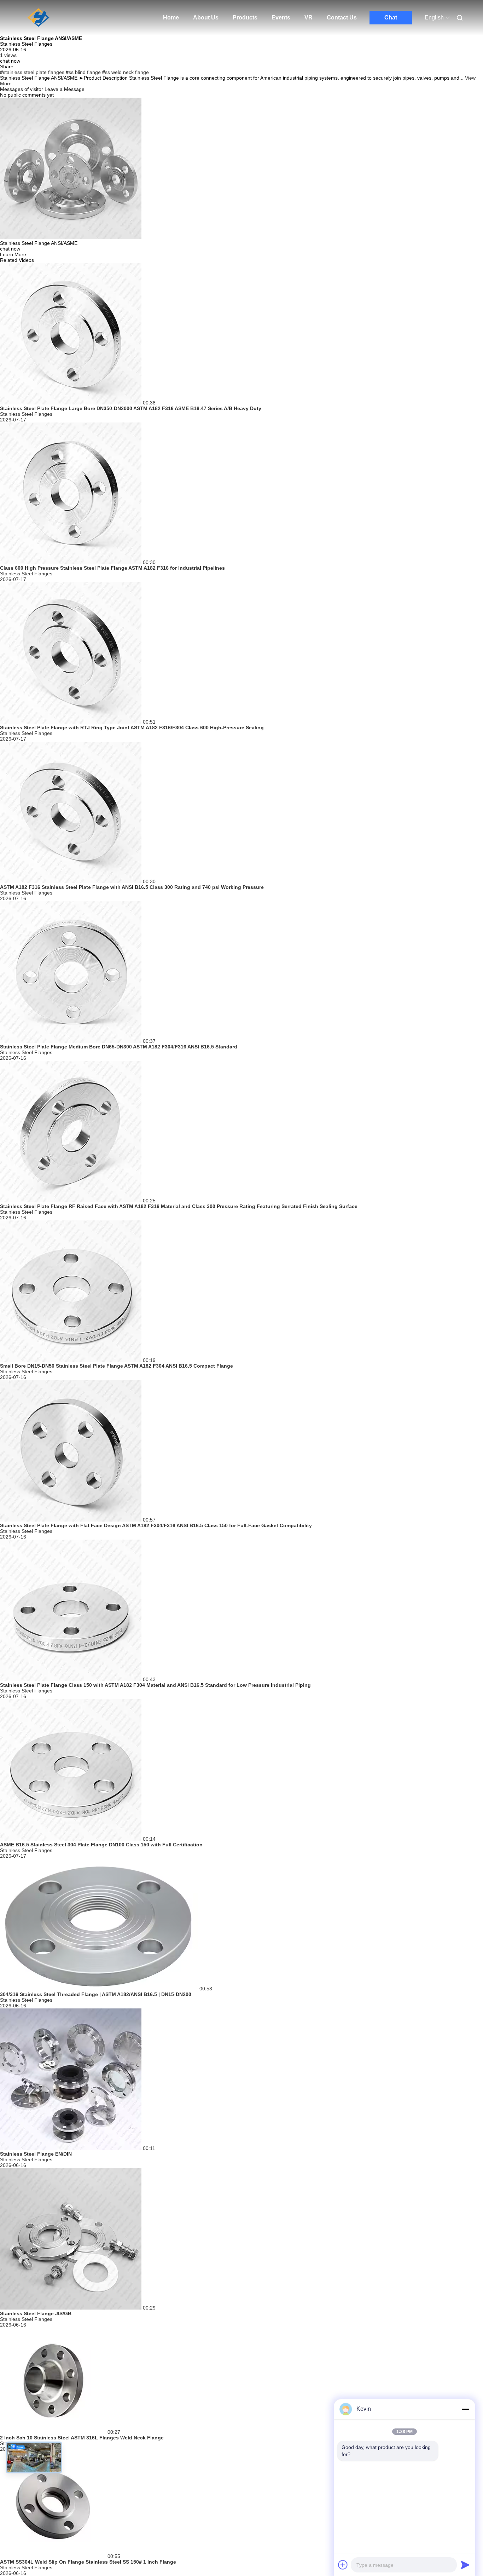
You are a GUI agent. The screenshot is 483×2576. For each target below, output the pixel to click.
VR (309, 18)
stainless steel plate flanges (34, 72)
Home (171, 18)
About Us (206, 18)
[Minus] (465, 2409)
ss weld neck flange (127, 72)
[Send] (465, 2565)
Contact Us (342, 18)
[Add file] (343, 2565)
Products (245, 18)
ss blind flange (85, 72)
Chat (391, 18)
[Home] (39, 18)
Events (281, 18)
